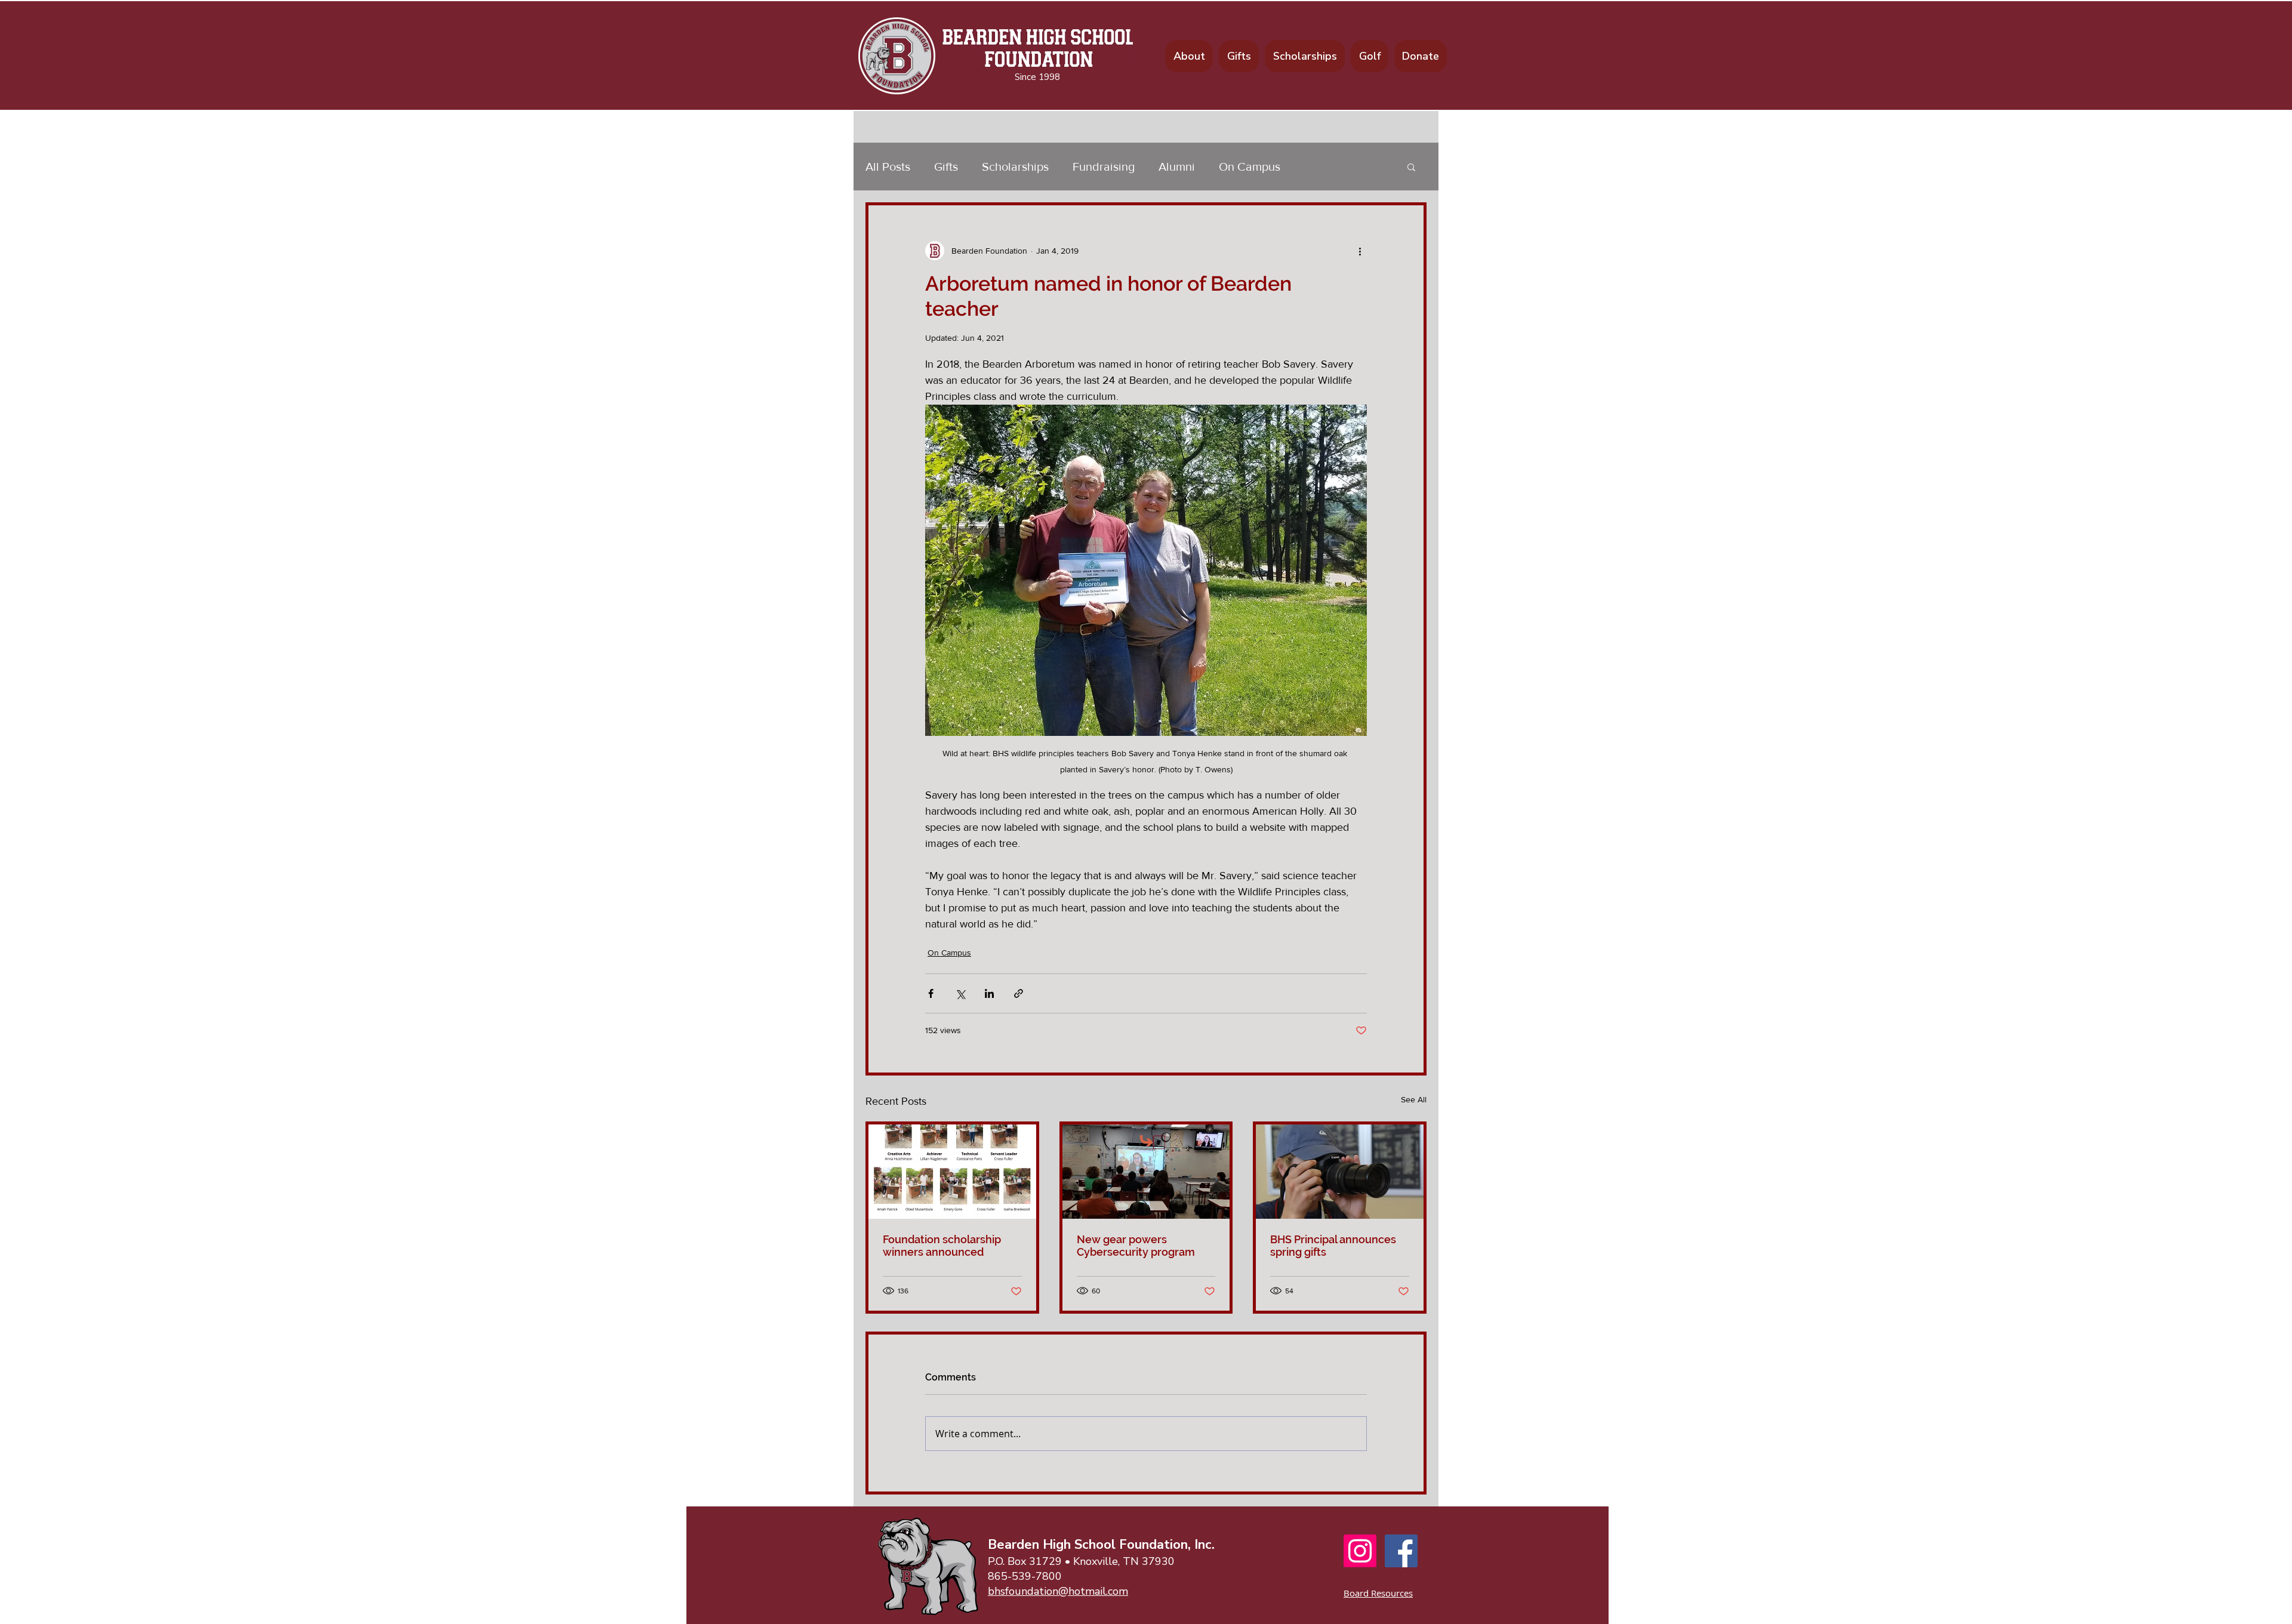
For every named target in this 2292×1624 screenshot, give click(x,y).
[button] (1411, 167)
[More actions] (1360, 251)
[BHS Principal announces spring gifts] (1340, 1172)
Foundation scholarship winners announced (942, 1246)
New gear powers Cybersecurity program (1136, 1246)
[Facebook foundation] (1401, 1551)
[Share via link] (1019, 993)
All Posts (888, 167)
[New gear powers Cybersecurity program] (1146, 1172)
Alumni (1177, 167)
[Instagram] (1360, 1551)
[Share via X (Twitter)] (960, 993)
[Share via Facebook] (931, 993)
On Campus (1250, 167)
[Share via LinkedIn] (989, 993)
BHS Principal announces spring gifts (1333, 1246)
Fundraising (1104, 167)
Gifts (946, 167)
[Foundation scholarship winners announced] (952, 1172)
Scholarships (1015, 167)
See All (1414, 1099)
